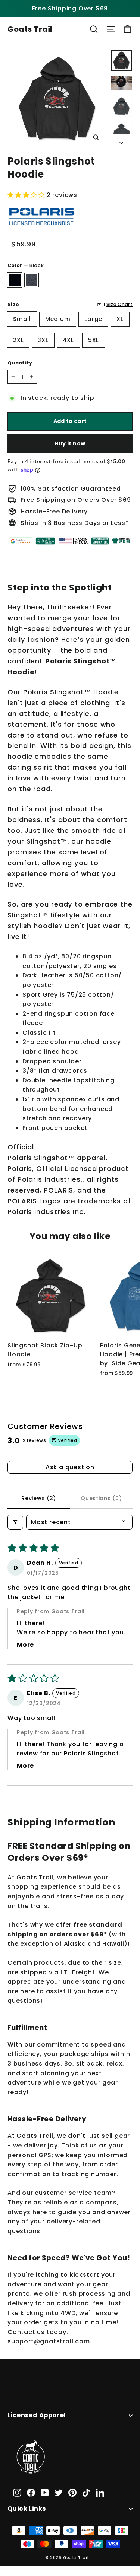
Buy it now (70, 443)
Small (22, 319)
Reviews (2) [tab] (39, 1498)
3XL (43, 340)
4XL (68, 340)
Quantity (20, 363)
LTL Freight (78, 1972)
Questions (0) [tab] (101, 1498)
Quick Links (27, 2509)
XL (120, 319)
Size (70, 304)
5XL (94, 340)
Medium (58, 319)
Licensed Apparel (37, 2415)
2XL (18, 340)
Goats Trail (30, 29)
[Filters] (15, 1522)
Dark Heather (32, 280)
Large (93, 319)
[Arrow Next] (121, 141)
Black (15, 280)
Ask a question (70, 1467)
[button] (27, 195)
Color (26, 265)
